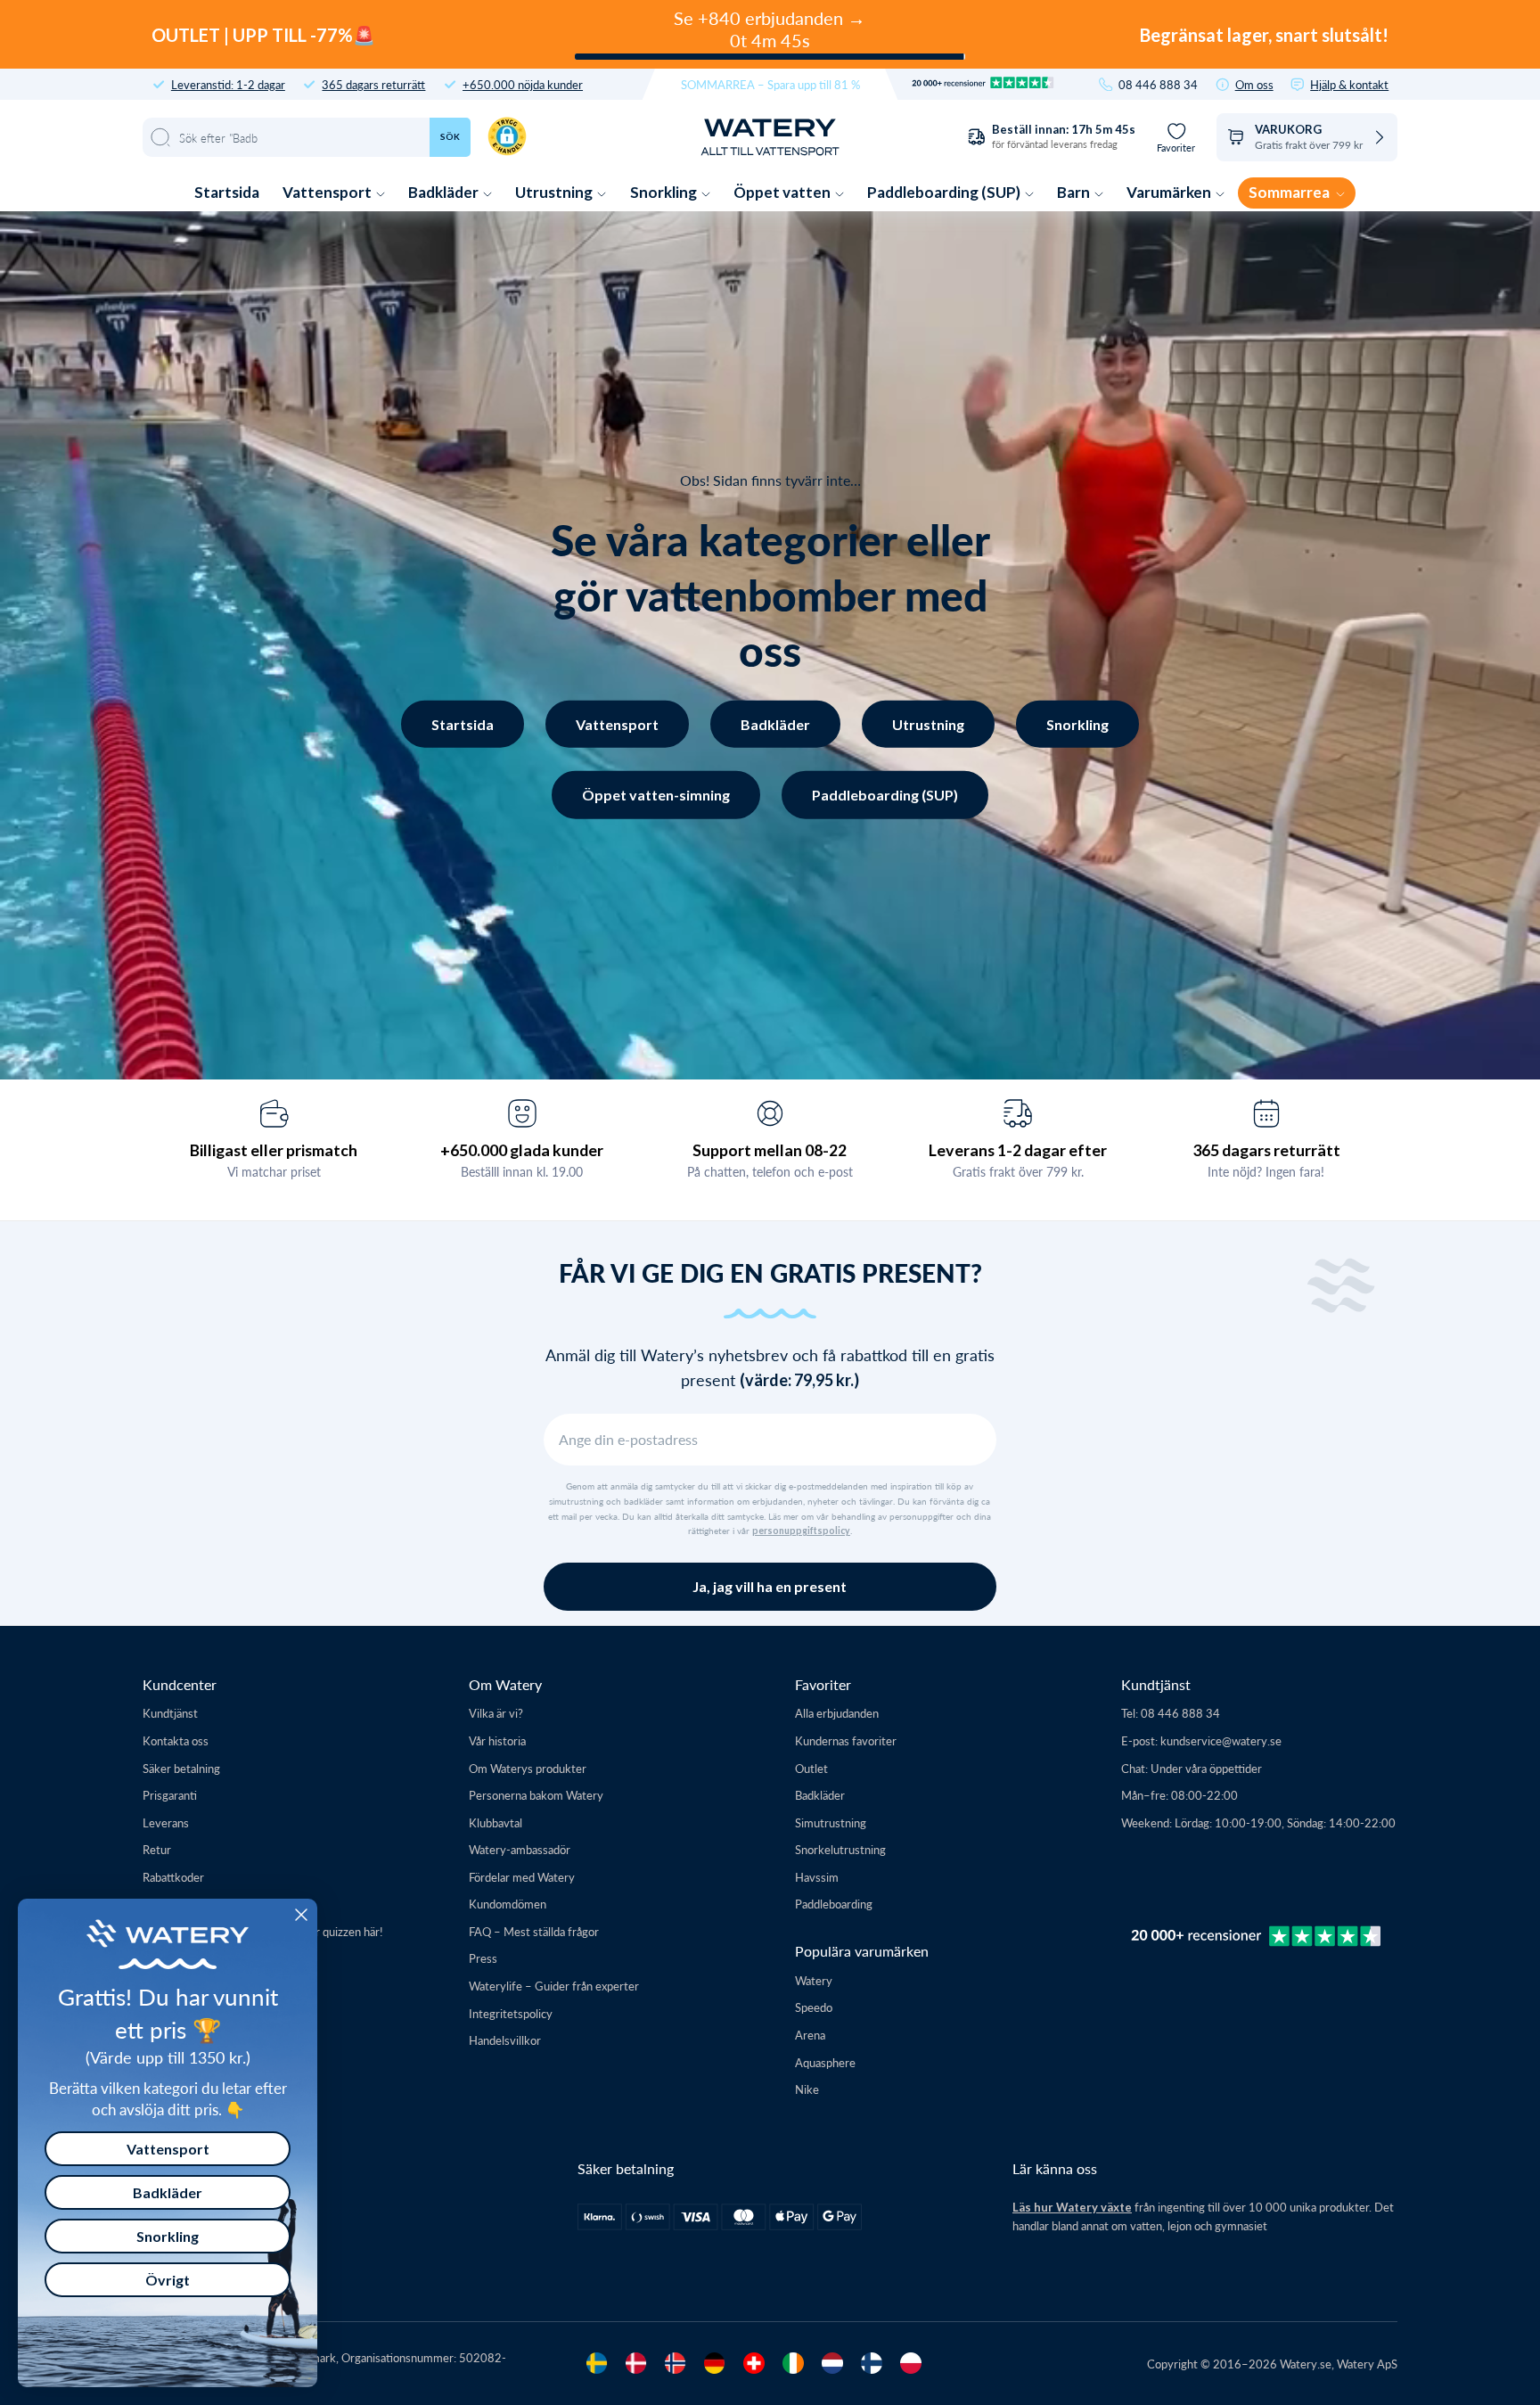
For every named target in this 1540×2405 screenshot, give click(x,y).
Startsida (227, 192)
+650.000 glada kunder (522, 1150)
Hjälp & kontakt (1349, 84)
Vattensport (328, 192)
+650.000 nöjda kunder (523, 84)
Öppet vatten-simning (656, 795)
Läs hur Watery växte (1072, 2207)
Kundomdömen (508, 1904)
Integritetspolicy (511, 2013)
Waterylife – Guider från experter (554, 1986)
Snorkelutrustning (840, 1849)
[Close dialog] (301, 1915)
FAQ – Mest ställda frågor (534, 1931)
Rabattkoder (173, 1877)
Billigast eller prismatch (274, 1150)
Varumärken (1170, 192)
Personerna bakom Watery (536, 1795)
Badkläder (445, 192)
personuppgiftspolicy (801, 1531)
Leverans (166, 1822)
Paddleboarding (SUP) (945, 192)
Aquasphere (825, 2062)
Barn (1075, 192)
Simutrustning (831, 1822)
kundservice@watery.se (1221, 1740)
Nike (807, 2089)
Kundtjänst (170, 1713)
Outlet (811, 1768)
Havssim (817, 1877)
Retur (157, 1849)
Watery (814, 1980)
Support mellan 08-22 (770, 1150)
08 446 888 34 (1158, 84)
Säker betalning (181, 1768)
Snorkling (665, 192)
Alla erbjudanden (837, 1713)
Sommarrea (1290, 192)
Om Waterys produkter (528, 1768)
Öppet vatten (783, 192)
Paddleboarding (834, 1904)
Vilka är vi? (496, 1713)
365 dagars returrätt (373, 84)
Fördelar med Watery (522, 1877)
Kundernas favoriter (846, 1740)
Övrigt (168, 2280)
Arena (810, 2035)
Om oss (1254, 84)
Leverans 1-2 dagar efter (1018, 1150)
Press (483, 1958)
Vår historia (497, 1740)
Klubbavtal (496, 1822)
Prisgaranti (170, 1795)
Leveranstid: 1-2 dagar (228, 84)
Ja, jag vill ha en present (770, 1586)
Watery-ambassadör (520, 1849)
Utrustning (555, 192)
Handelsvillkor (505, 2040)
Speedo (814, 2007)
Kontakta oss (176, 1740)
